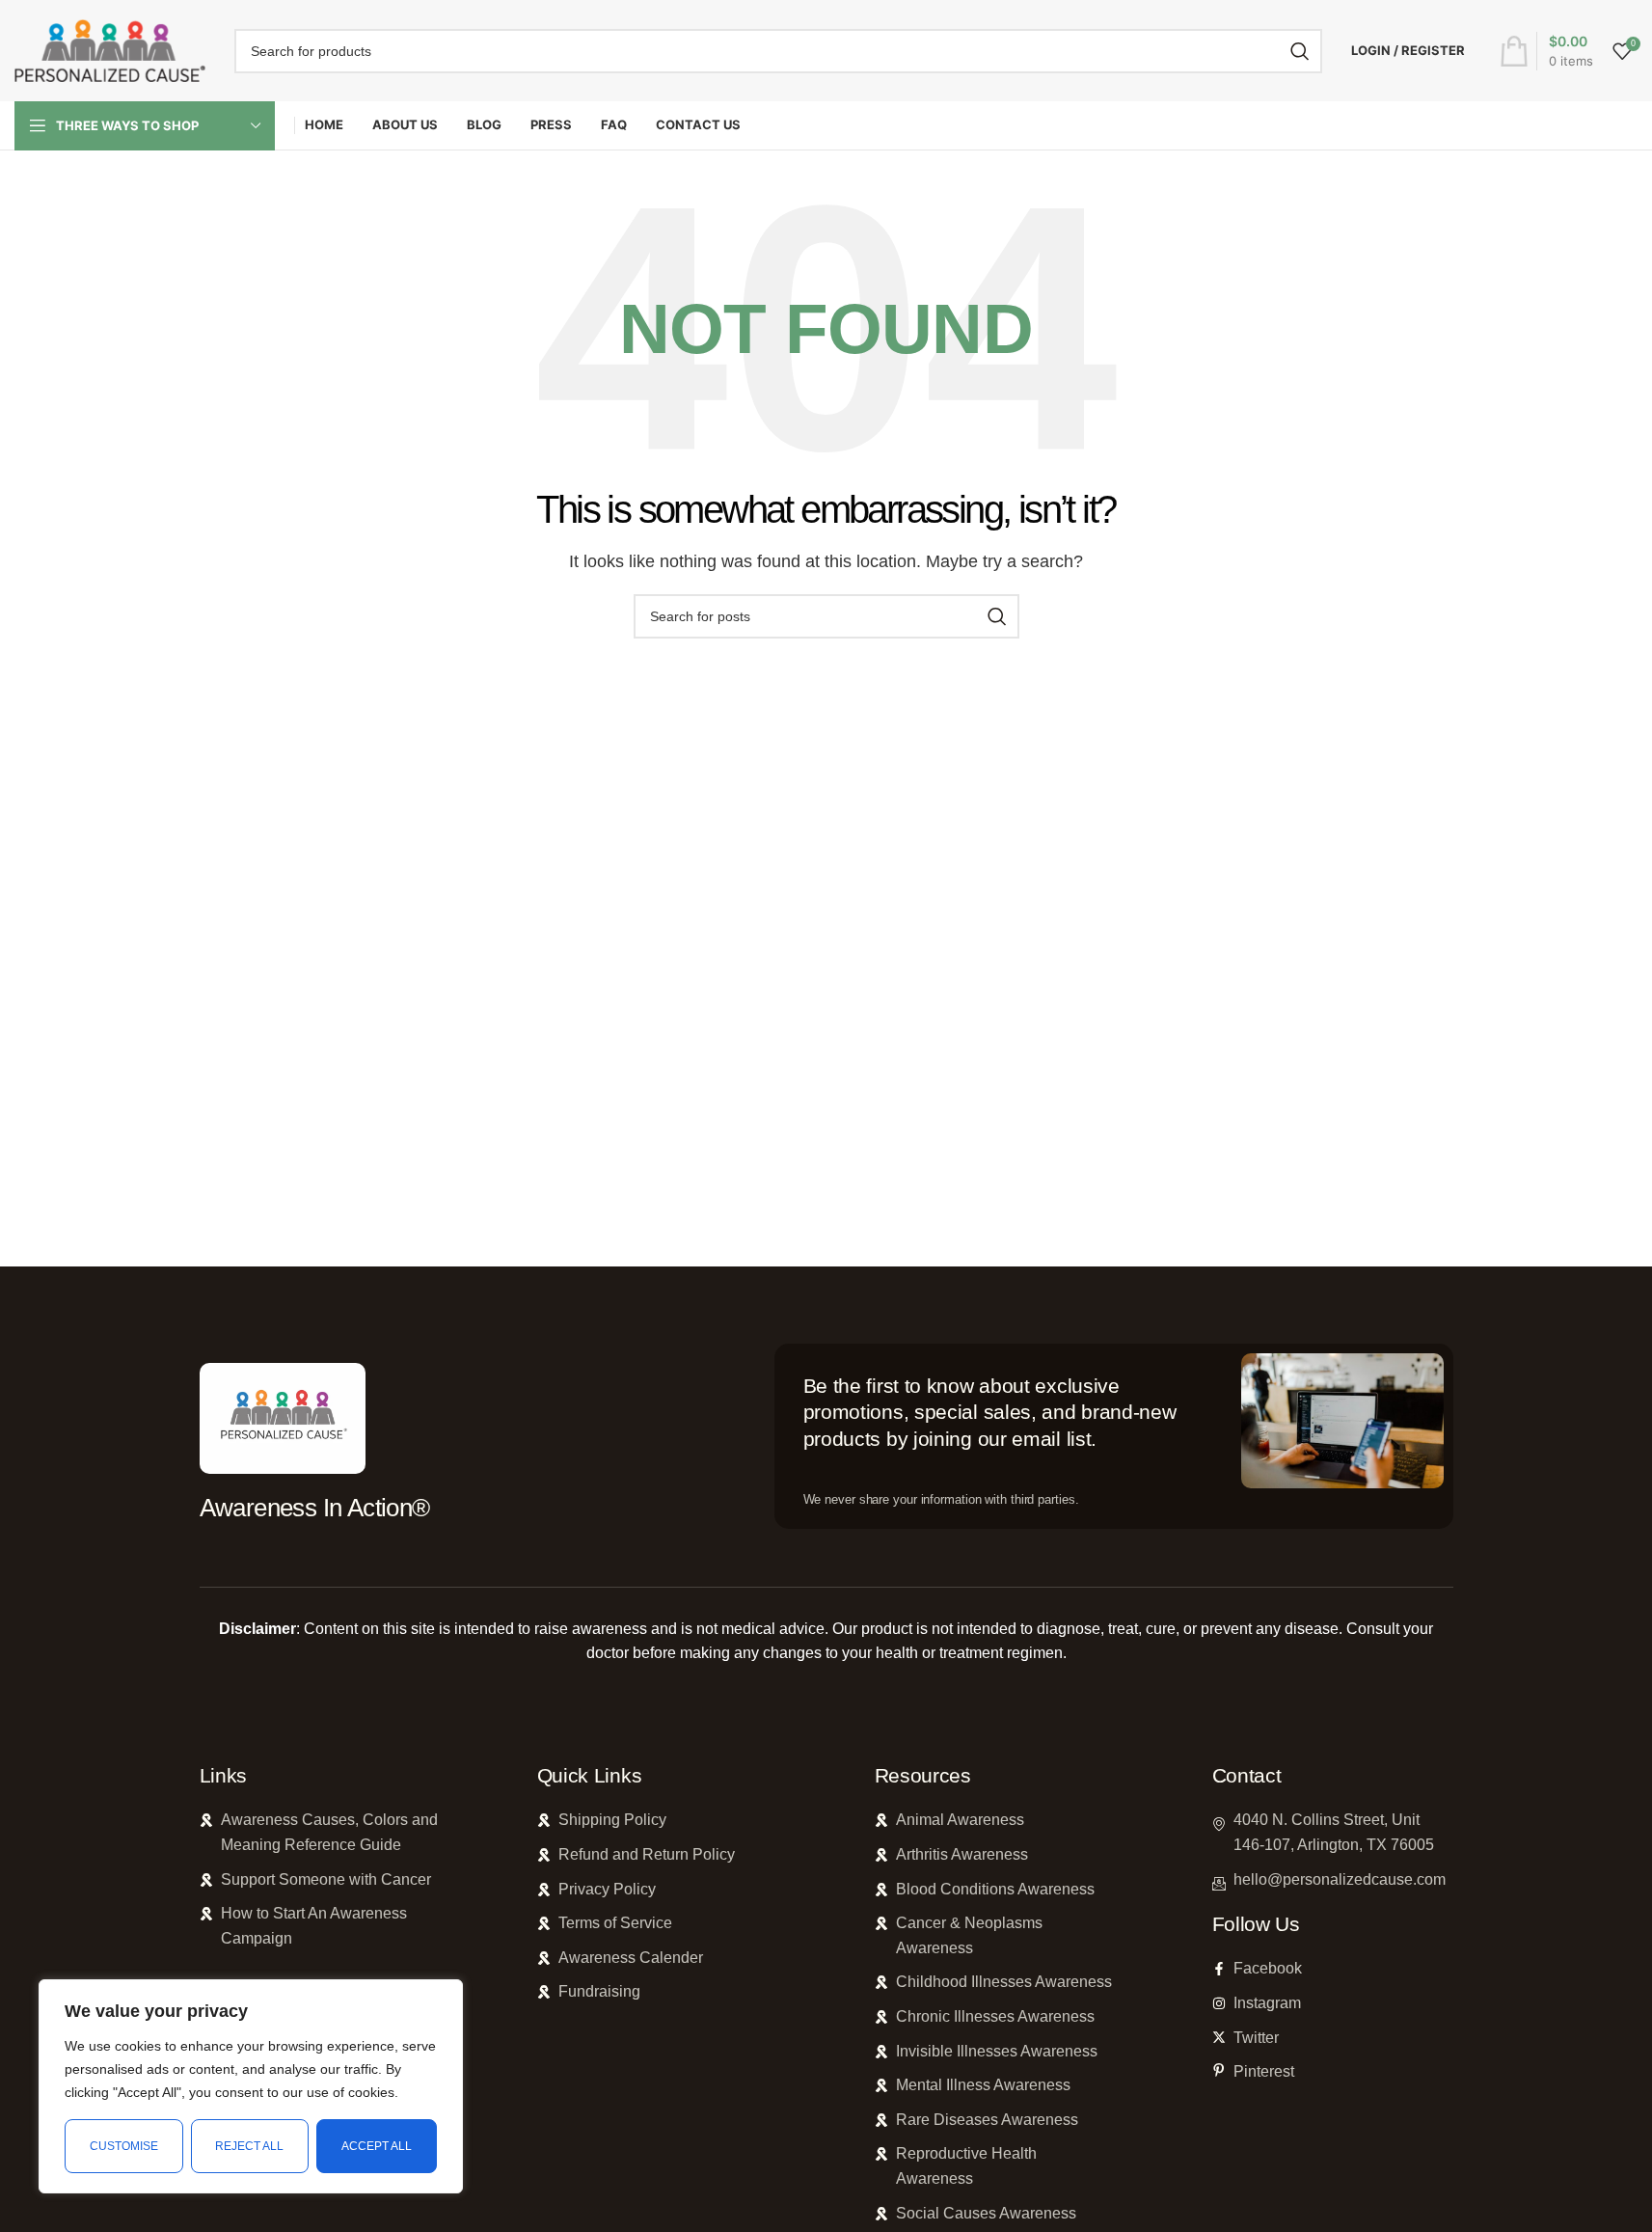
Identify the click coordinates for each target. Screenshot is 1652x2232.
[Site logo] (110, 50)
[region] (251, 2086)
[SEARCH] (1300, 51)
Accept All (377, 2146)
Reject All (249, 2146)
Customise (124, 2146)
